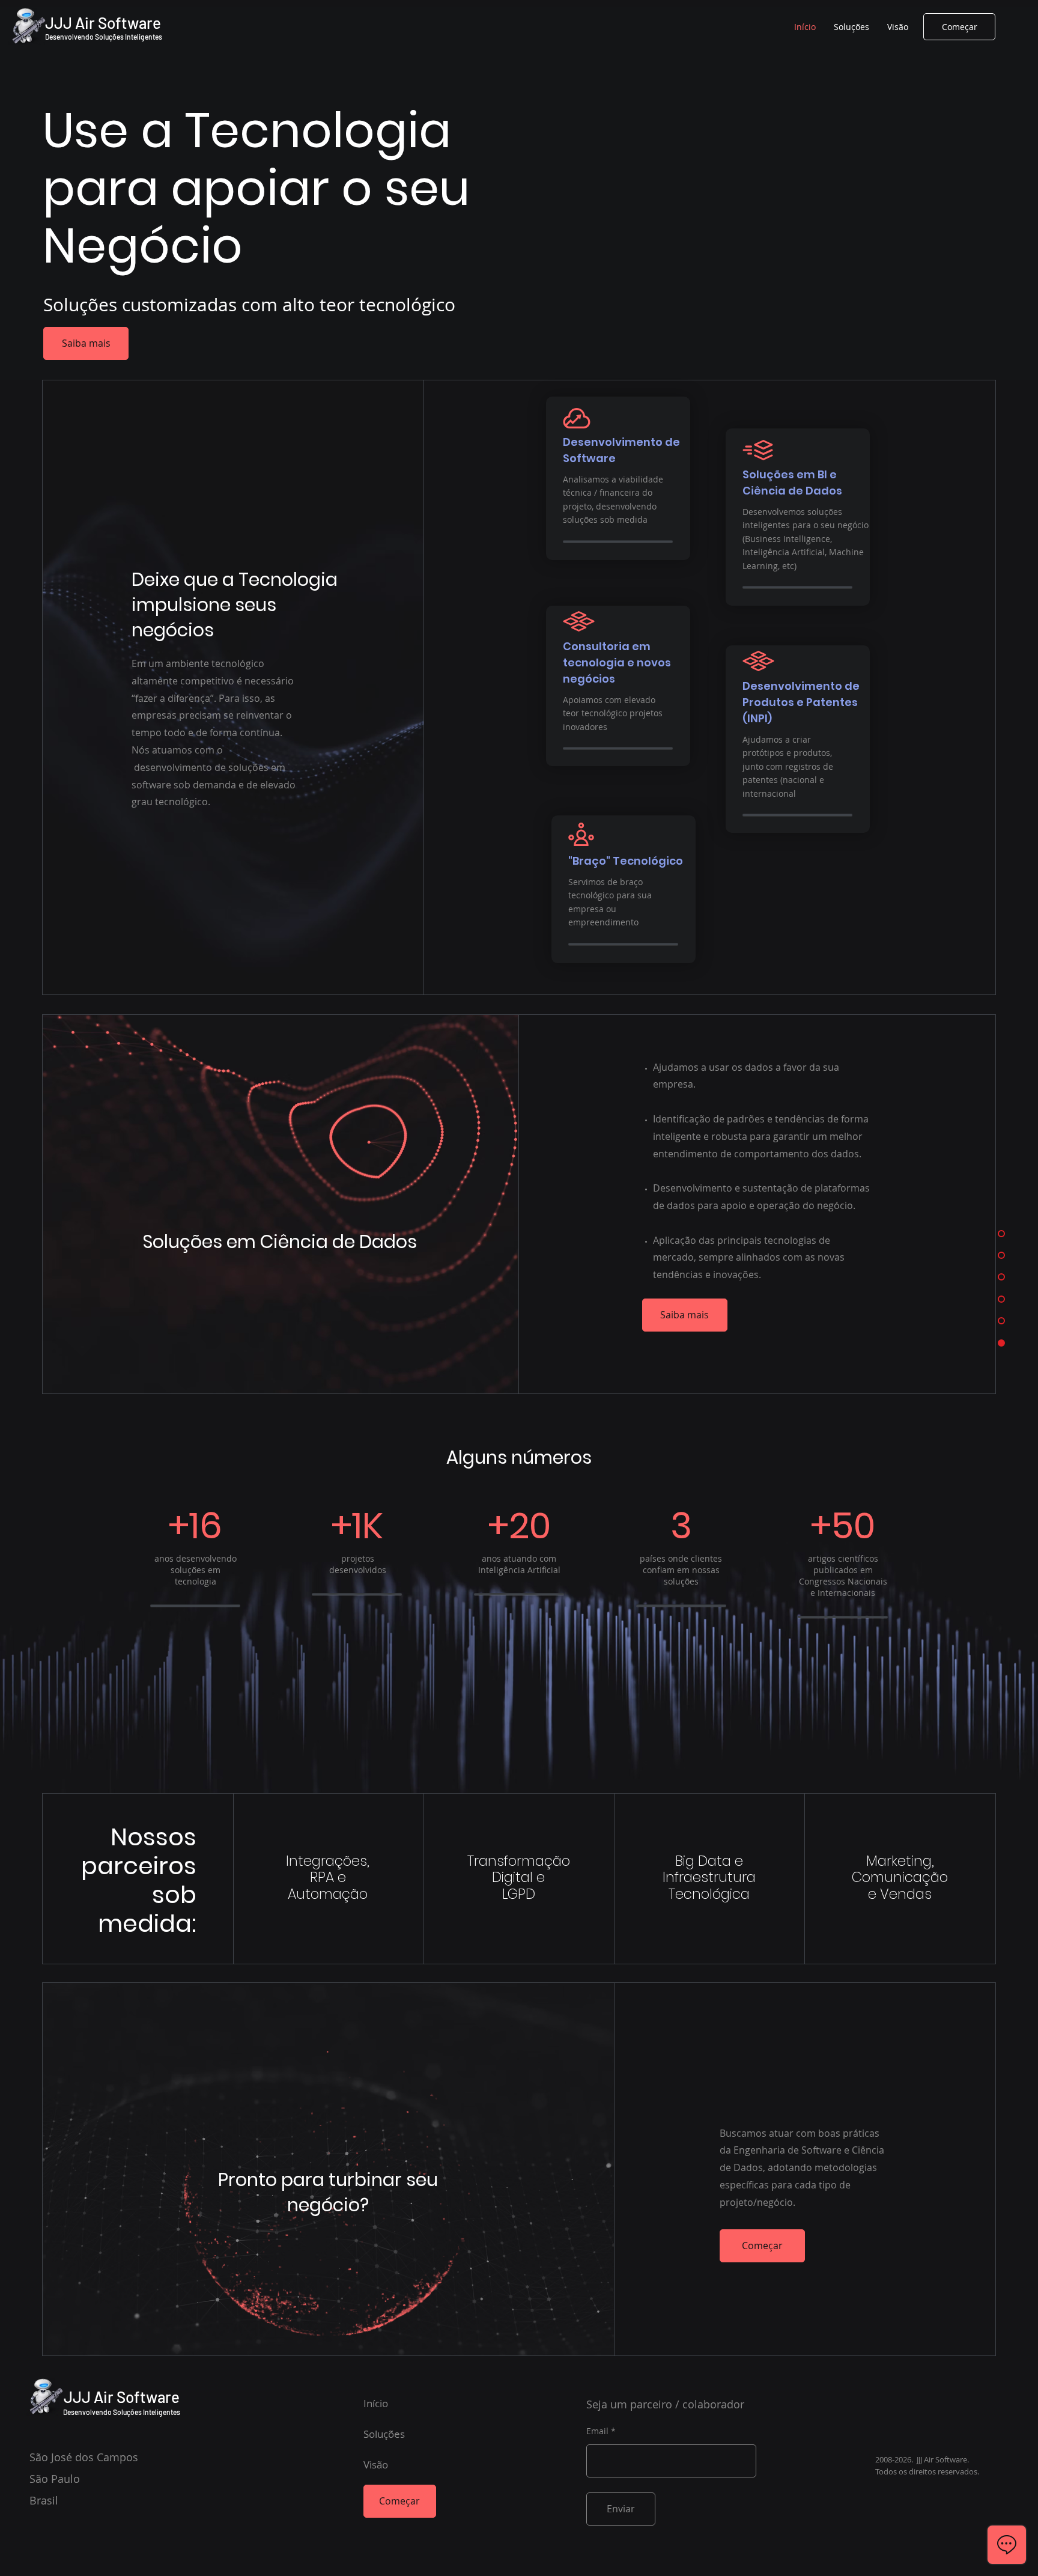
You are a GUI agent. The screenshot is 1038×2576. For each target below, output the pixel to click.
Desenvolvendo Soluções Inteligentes (104, 37)
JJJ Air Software (103, 23)
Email (597, 2431)
